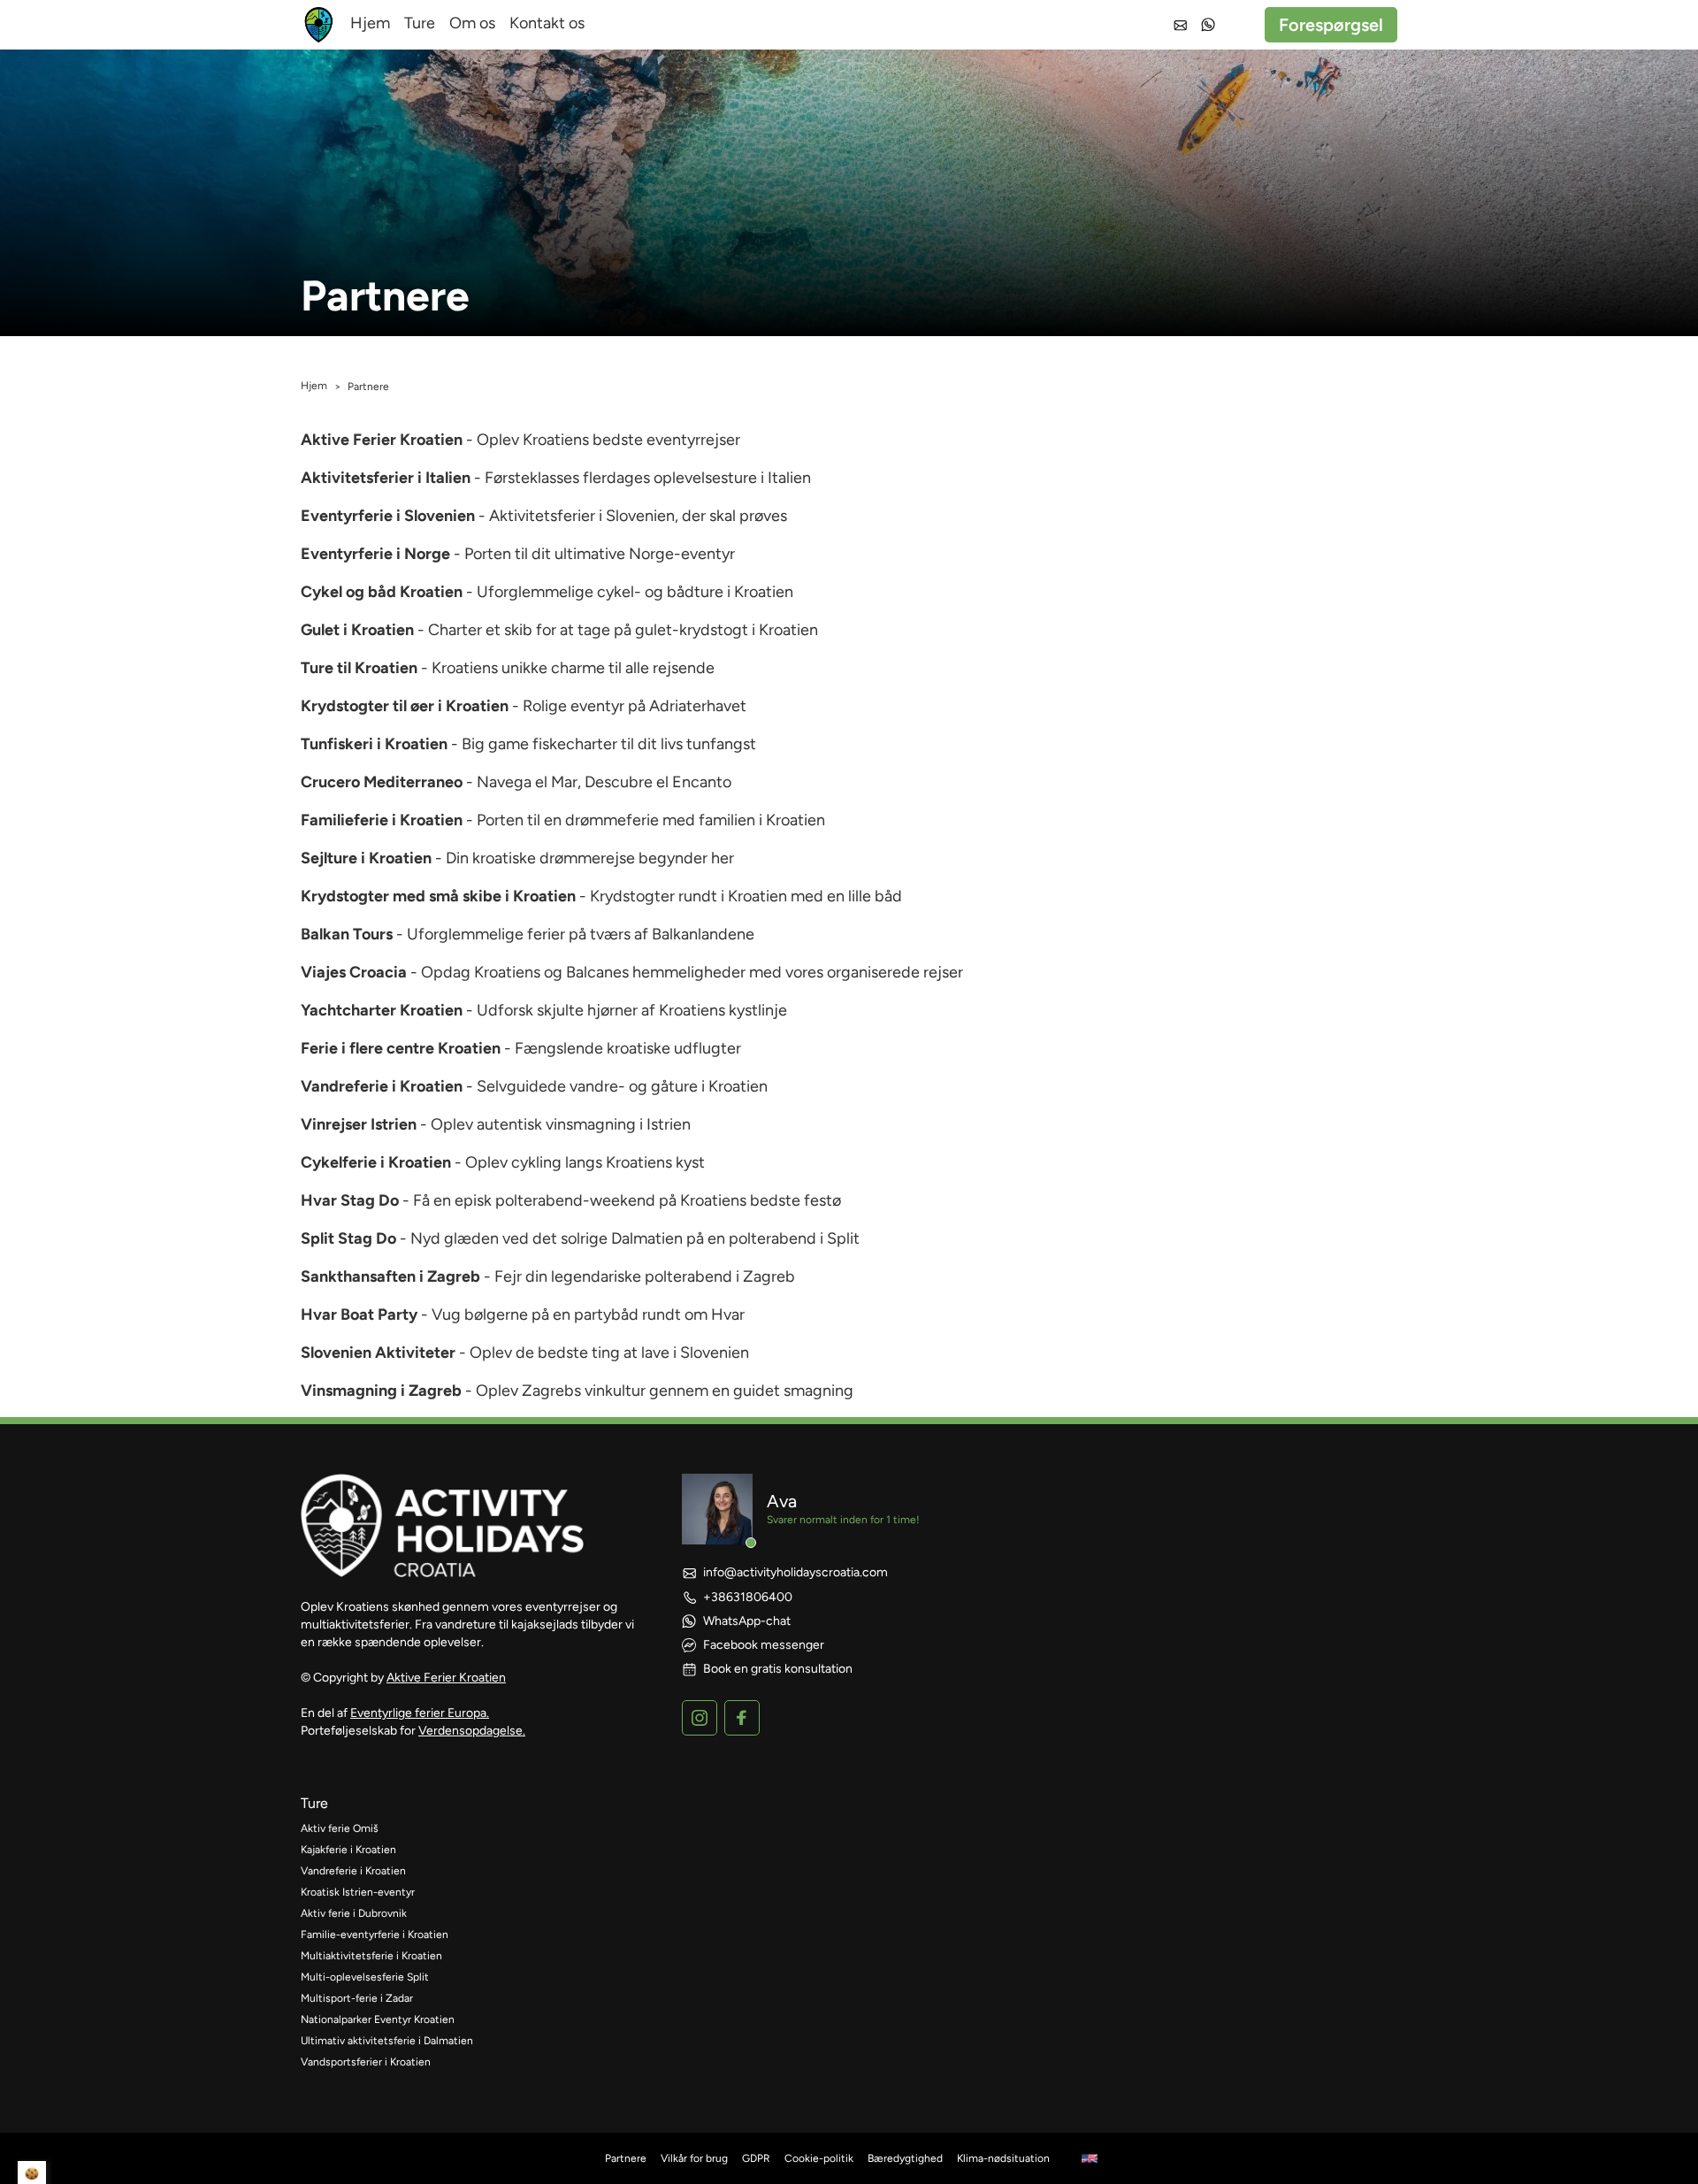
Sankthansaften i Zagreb (390, 1276)
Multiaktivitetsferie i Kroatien (371, 1956)
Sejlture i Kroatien (366, 858)
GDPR (756, 2158)
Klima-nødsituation (1003, 2158)
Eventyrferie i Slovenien (388, 516)
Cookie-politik (819, 2158)
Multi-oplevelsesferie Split (365, 1977)
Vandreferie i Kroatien (382, 1086)
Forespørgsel (1331, 25)
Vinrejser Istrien (359, 1124)
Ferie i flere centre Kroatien (401, 1048)
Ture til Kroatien (359, 668)
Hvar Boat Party (359, 1314)
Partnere (626, 2158)
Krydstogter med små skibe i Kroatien (438, 896)
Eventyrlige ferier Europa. (420, 1713)
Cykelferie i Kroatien (376, 1162)
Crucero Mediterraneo (382, 782)
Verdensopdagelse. (472, 1731)
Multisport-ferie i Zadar (357, 1998)
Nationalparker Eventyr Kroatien (378, 2019)
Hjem (370, 23)
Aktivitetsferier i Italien (386, 478)
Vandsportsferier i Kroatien (366, 2062)
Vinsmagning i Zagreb (381, 1391)
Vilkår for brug (694, 2158)
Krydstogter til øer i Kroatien (405, 706)
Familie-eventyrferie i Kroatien (375, 1935)
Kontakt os (547, 23)
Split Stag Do (348, 1238)
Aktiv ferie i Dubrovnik (354, 1913)
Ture (420, 23)
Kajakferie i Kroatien (348, 1850)
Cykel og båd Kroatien (382, 592)
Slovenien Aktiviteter (378, 1353)
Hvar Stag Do (350, 1200)
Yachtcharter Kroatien (382, 1010)
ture (314, 1803)
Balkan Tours (347, 934)
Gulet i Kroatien (357, 630)
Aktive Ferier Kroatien (382, 440)
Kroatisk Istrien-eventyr (358, 1892)
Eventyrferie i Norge (375, 554)
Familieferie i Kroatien (382, 820)
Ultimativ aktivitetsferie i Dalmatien (387, 2041)
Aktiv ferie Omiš (340, 1828)
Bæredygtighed (905, 2158)
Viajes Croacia (354, 972)
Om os (472, 23)
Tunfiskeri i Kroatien (374, 744)
